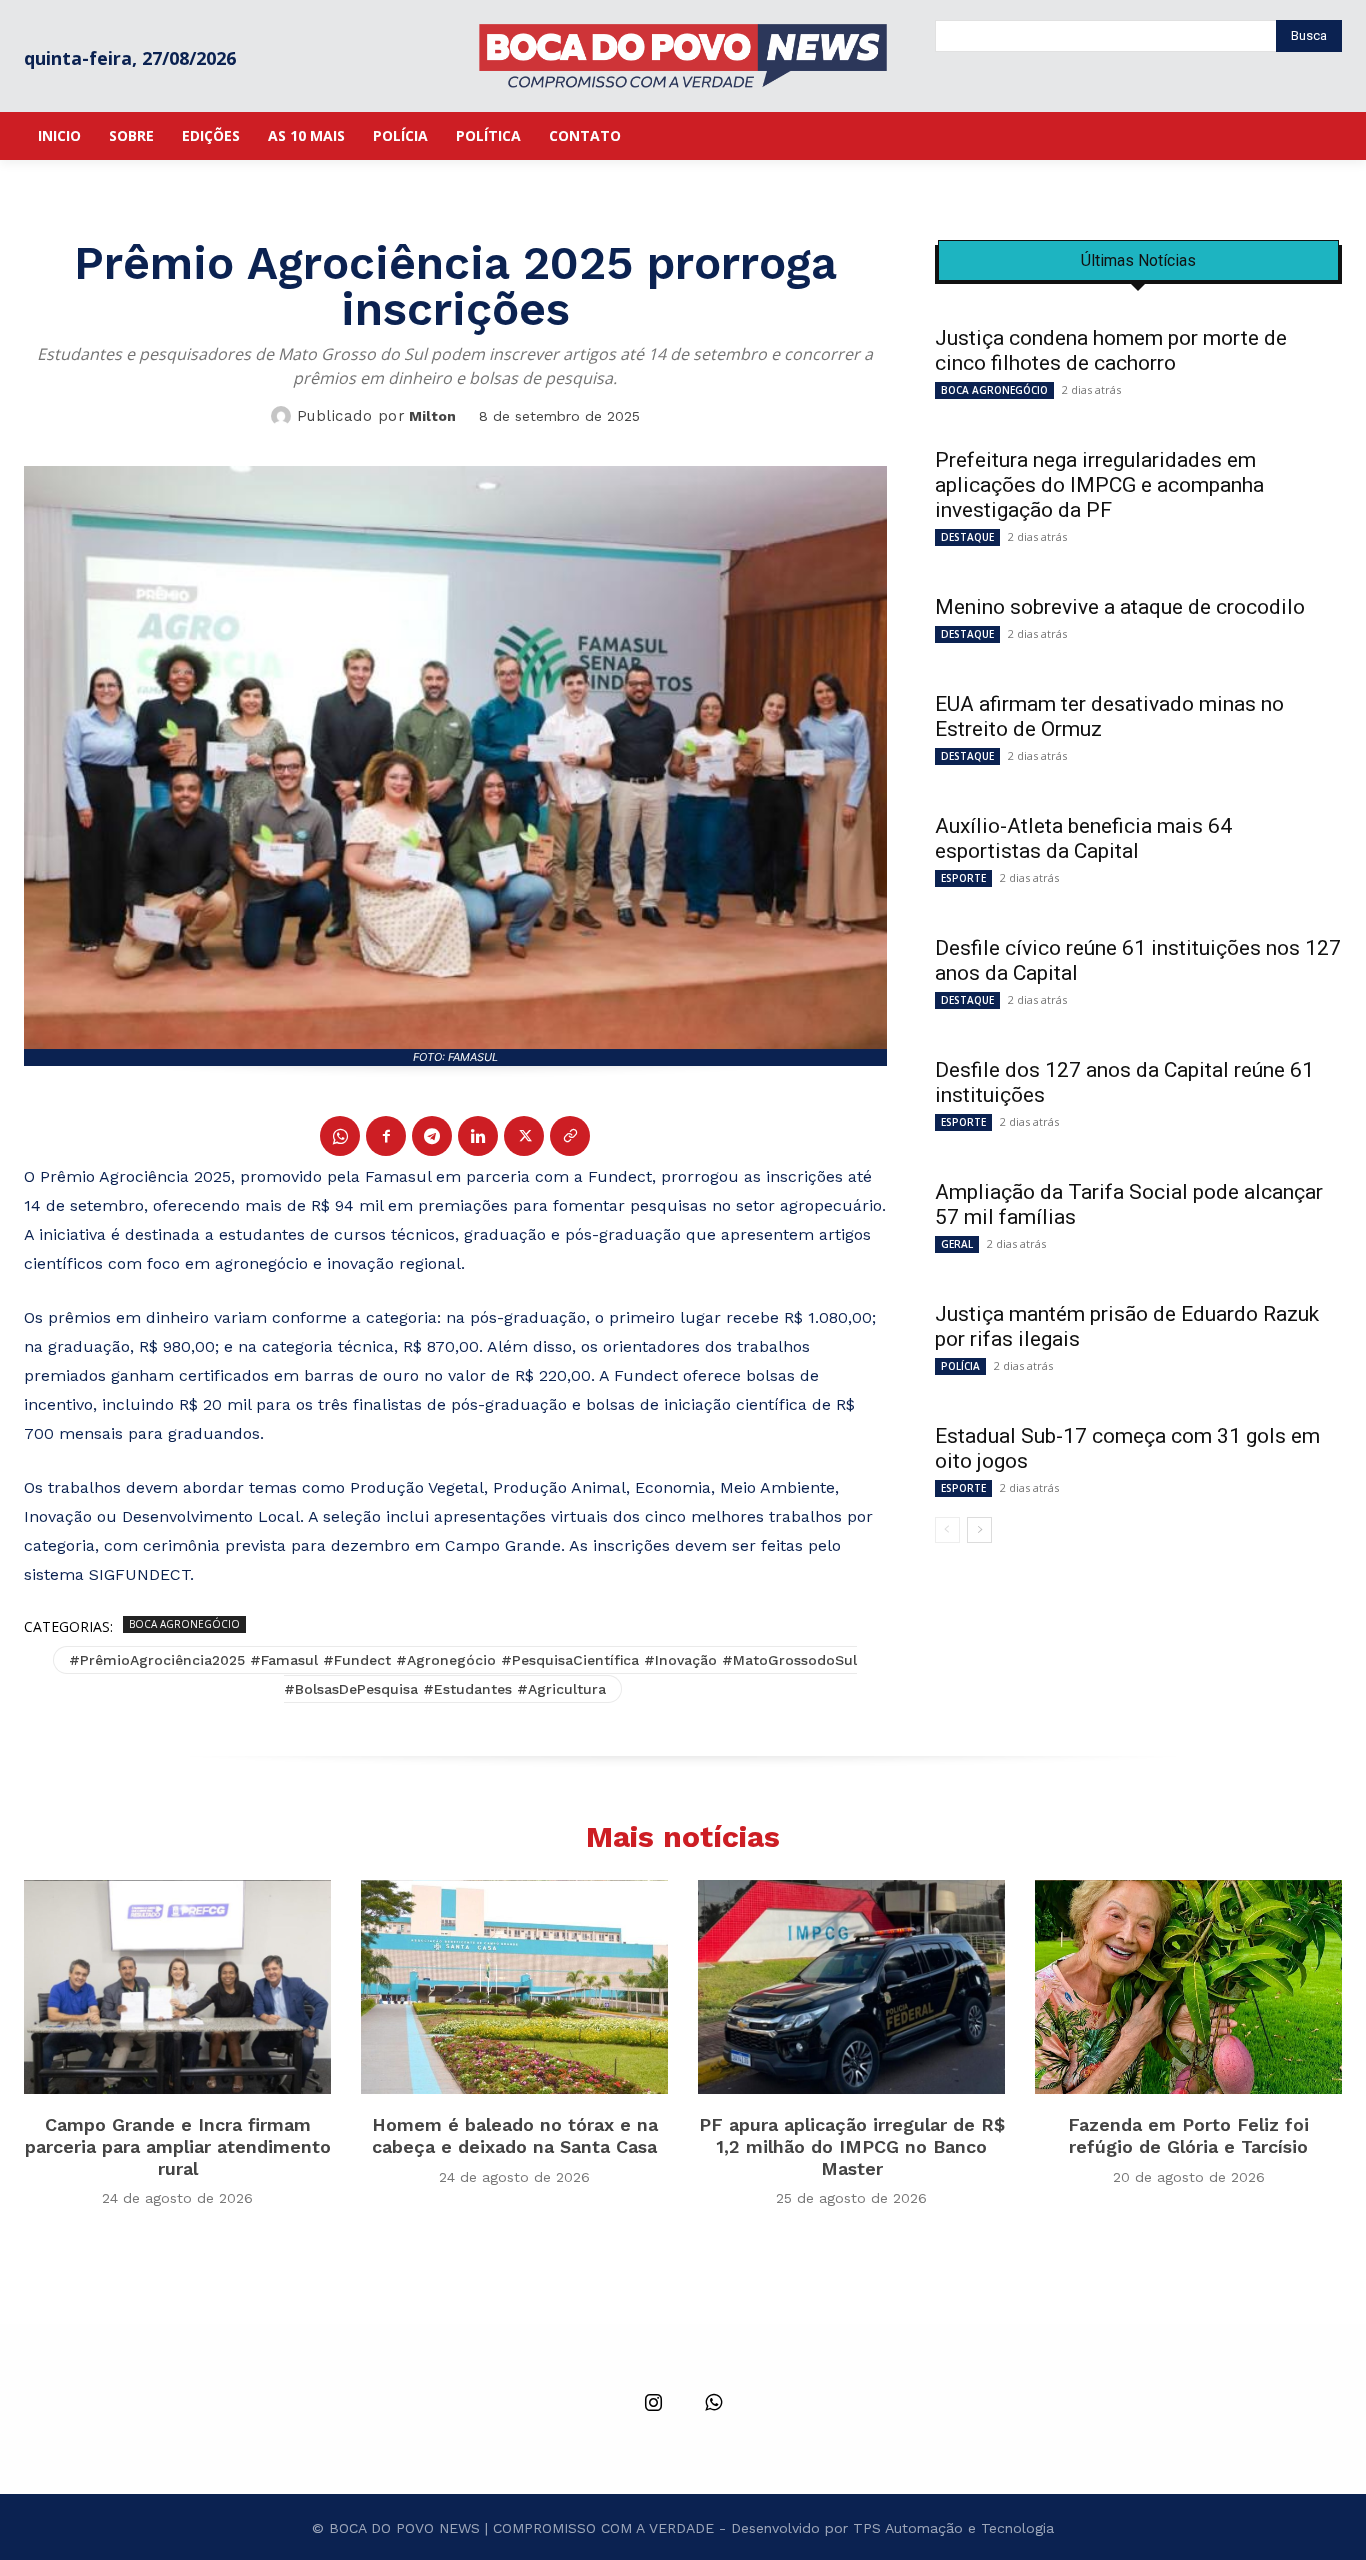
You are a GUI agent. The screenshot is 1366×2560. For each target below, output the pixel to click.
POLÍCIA (960, 1366)
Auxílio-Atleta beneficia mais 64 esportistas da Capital (1083, 838)
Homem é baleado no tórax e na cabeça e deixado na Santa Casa (515, 2135)
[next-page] (979, 1530)
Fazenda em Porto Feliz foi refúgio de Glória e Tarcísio (1188, 2135)
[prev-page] (947, 1530)
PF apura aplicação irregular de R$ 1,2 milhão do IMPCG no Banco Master (852, 2146)
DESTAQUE (967, 537)
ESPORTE (963, 878)
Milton (432, 416)
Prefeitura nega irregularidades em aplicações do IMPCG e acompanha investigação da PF (1099, 485)
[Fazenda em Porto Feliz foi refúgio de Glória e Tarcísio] (1188, 1987)
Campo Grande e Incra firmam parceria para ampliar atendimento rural (178, 2146)
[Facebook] (386, 1136)
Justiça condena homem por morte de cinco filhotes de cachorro (1111, 350)
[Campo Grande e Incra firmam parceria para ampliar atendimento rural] (177, 1987)
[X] (524, 1136)
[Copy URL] (570, 1136)
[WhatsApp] (340, 1136)
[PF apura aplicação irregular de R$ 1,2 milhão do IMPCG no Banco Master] (851, 1987)
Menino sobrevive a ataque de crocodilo (1120, 607)
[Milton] (284, 416)
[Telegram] (432, 1136)
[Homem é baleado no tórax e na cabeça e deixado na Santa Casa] (514, 1987)
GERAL (957, 1244)
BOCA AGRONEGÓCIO (184, 1624)
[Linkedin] (478, 1136)
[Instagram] (653, 2404)
